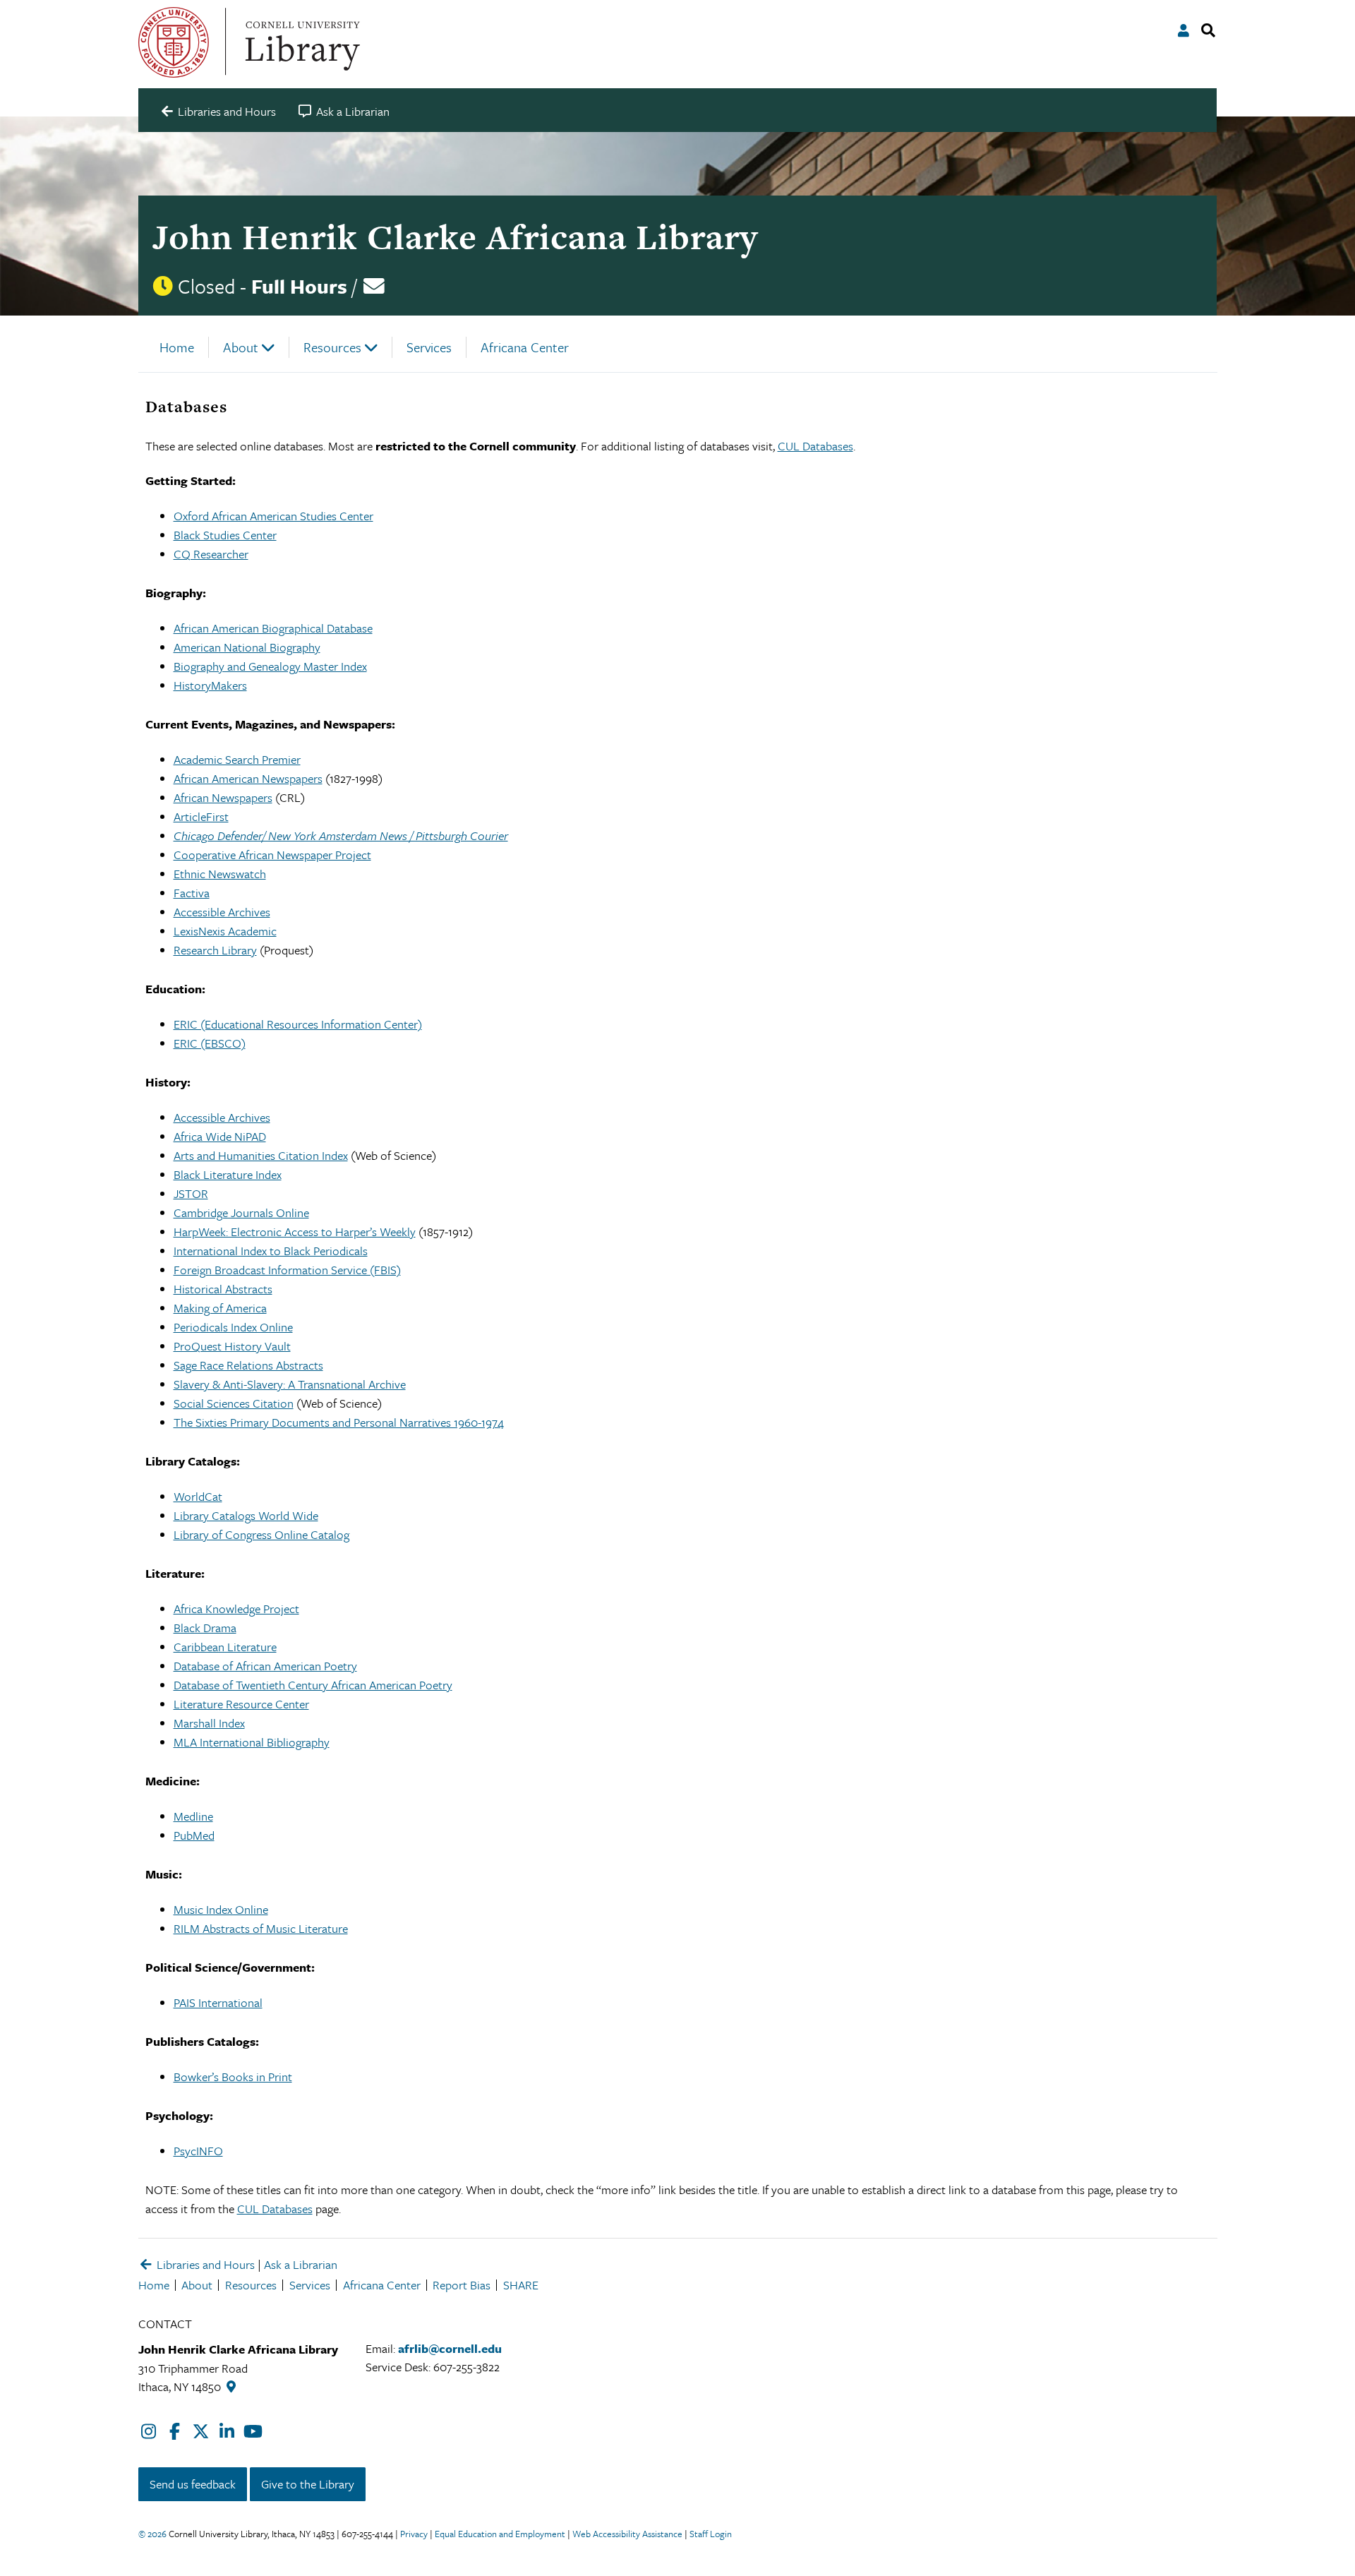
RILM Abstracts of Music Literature (261, 1928)
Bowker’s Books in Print (233, 2077)
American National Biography (247, 647)
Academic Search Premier (237, 759)
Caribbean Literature (225, 1647)
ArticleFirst (201, 816)
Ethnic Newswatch (220, 874)
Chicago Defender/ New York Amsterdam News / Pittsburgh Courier (341, 835)
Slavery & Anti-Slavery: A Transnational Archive (290, 1384)
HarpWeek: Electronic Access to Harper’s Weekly (295, 1232)
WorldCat (198, 1496)
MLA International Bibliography (252, 1742)
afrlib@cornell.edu (450, 2348)
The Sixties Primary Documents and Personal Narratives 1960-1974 (339, 1422)
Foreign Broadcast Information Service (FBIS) (287, 1270)
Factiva (192, 893)
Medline (193, 1816)
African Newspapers (223, 797)
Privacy (414, 2534)
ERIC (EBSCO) (210, 1043)
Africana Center (525, 347)
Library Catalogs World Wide (246, 1515)
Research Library (215, 950)
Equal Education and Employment (500, 2534)
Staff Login (711, 2534)
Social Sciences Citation (234, 1403)
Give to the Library (308, 2484)
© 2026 (152, 2534)
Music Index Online (221, 1909)
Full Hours (299, 286)
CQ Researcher (211, 554)
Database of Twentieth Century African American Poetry (313, 1685)
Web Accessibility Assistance (627, 2534)
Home (177, 347)
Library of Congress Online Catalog (261, 1534)
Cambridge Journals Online (241, 1212)
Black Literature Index (228, 1174)
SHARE (521, 2285)
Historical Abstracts (223, 1289)
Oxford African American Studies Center (273, 516)
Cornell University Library (301, 42)
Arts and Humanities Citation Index (261, 1155)
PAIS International (218, 2002)
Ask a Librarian (301, 2264)
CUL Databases (815, 446)
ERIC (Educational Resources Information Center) (298, 1024)
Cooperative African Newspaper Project (272, 855)
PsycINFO (198, 2151)
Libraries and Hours (204, 2264)
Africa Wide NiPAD (220, 1136)
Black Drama (205, 1628)
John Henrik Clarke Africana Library (455, 237)
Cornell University (174, 42)
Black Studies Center (225, 535)
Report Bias (462, 2285)
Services (429, 347)
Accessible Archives (222, 912)
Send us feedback (193, 2484)
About (241, 347)
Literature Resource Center (241, 1704)
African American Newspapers (248, 778)
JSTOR (191, 1193)
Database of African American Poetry (265, 1666)
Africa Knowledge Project (236, 1608)
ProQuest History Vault (232, 1346)
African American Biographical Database (273, 628)
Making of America (220, 1308)
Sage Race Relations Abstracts (248, 1365)
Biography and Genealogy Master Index (270, 666)
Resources (332, 347)
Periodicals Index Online (233, 1327)
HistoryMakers (210, 685)
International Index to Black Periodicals (271, 1251)
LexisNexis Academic (225, 931)
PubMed (194, 1835)
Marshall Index (209, 1723)
